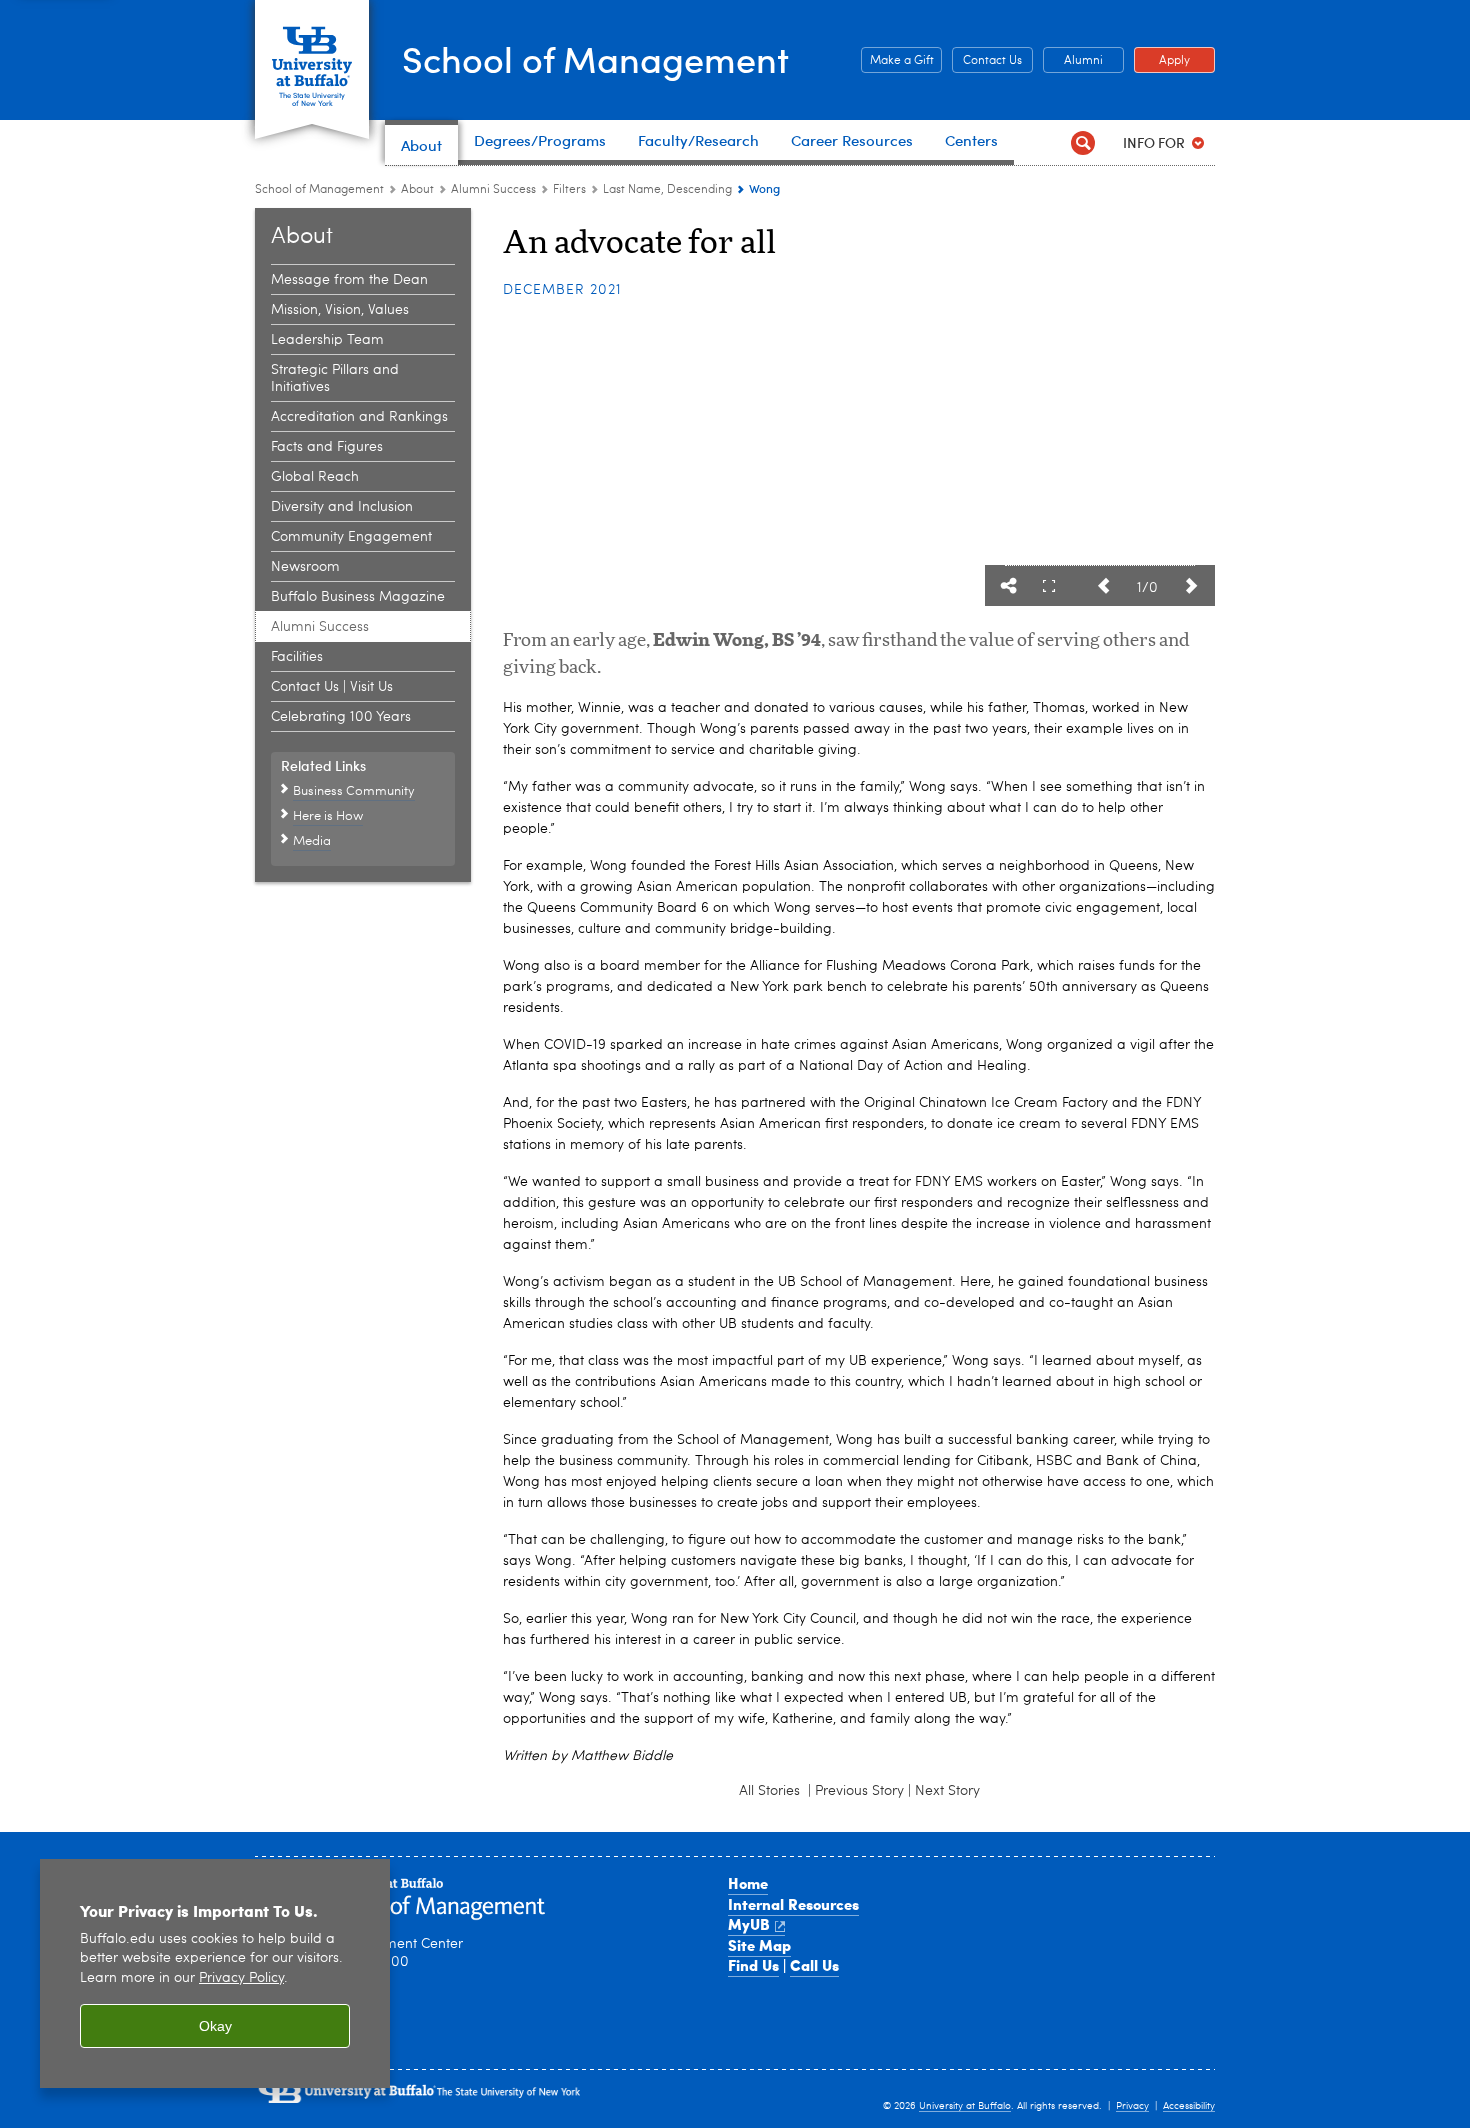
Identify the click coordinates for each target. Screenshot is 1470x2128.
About (417, 190)
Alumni (1073, 61)
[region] (215, 1973)
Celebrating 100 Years (341, 717)
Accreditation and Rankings (359, 417)
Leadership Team (327, 340)
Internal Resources (793, 1904)
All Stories (771, 1791)
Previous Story (859, 1791)
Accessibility (1189, 2106)
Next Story (947, 1791)
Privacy (1132, 2106)
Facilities (297, 657)
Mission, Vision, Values (340, 310)
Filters (569, 190)
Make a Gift (897, 61)
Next (1191, 586)
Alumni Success (493, 190)
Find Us (753, 1965)
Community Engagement (351, 537)
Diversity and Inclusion (342, 507)
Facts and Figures (327, 447)
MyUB (749, 1924)
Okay (215, 2026)
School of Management (595, 58)
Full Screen (1049, 586)
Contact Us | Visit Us (332, 687)
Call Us (814, 1965)
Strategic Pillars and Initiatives (335, 378)
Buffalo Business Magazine (358, 597)
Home (748, 1883)
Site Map (759, 1945)
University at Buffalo (965, 2106)
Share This (1009, 586)
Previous (1103, 586)
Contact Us (987, 61)
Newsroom (305, 567)
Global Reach (315, 477)
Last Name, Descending (667, 190)
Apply (1162, 61)
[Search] (1082, 142)
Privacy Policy (241, 1978)
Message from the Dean (349, 280)
